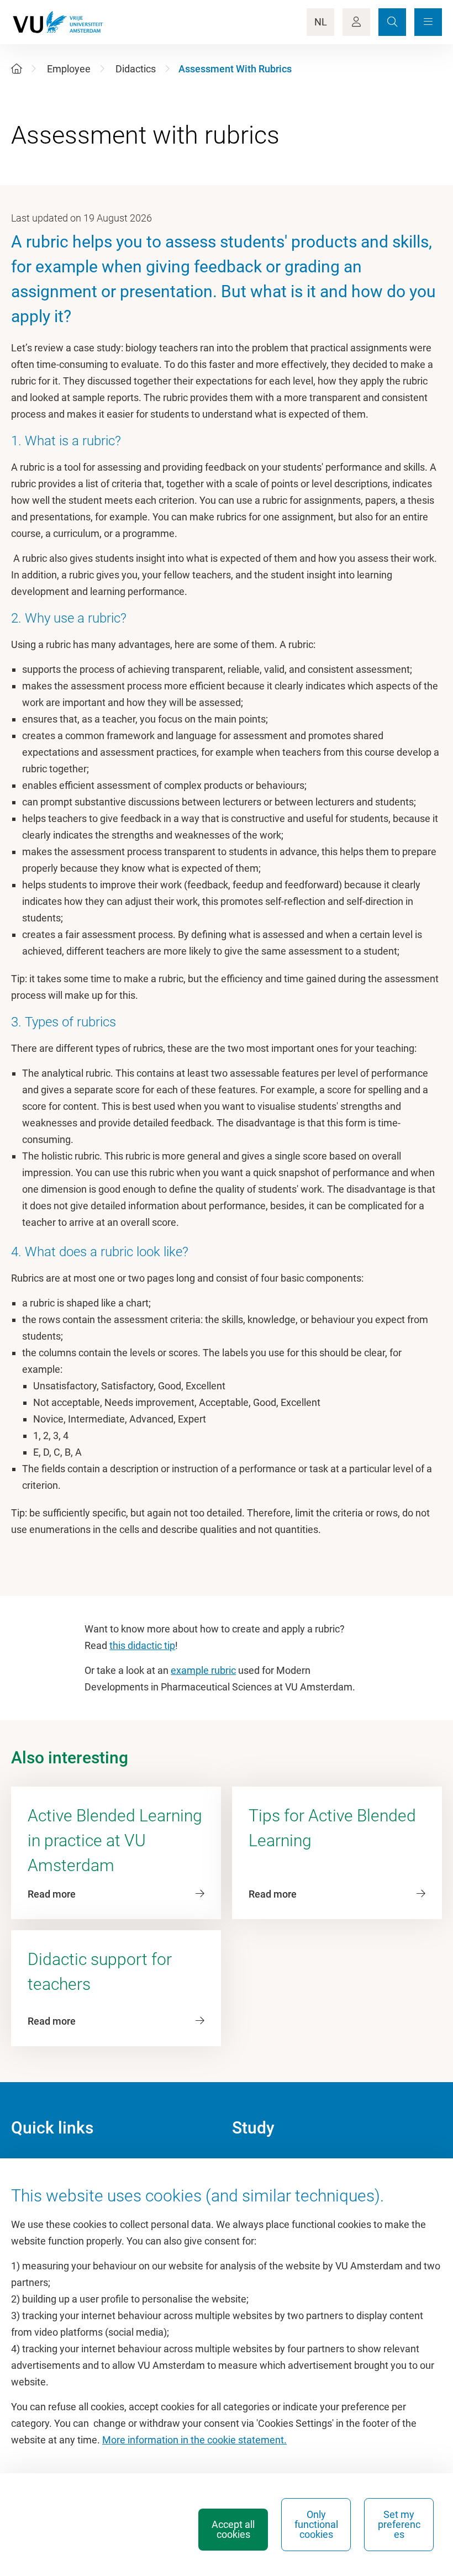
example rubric (203, 1670)
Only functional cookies (316, 2524)
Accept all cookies (233, 2529)
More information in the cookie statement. (194, 2440)
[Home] (17, 69)
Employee (69, 69)
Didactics (136, 69)
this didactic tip (142, 1645)
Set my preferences (399, 2524)
